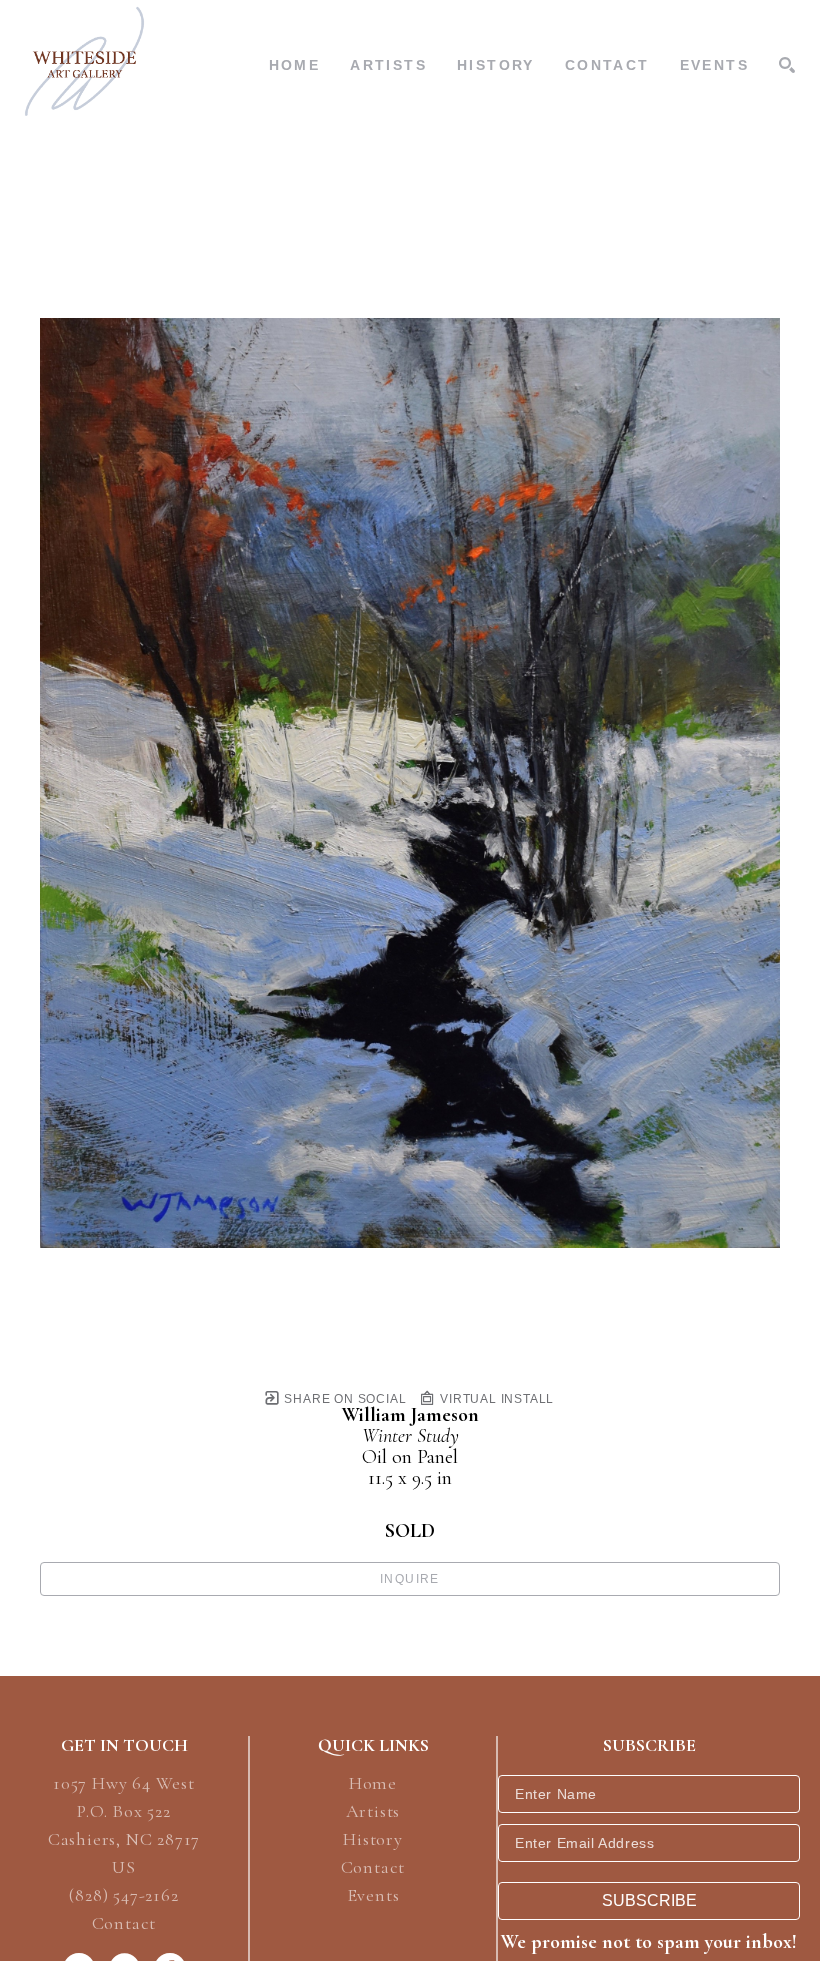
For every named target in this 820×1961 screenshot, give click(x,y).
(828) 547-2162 (123, 1896)
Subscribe (649, 1900)
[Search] (787, 65)
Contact (124, 1923)
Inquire (410, 1579)
